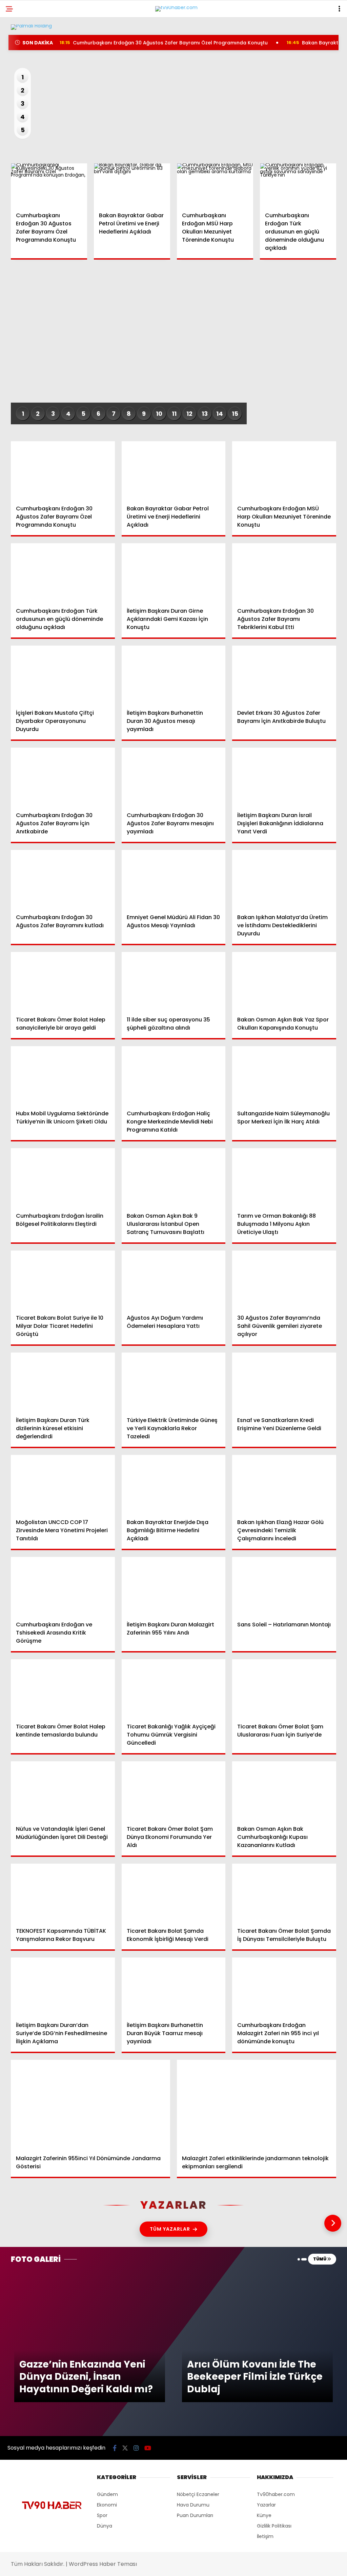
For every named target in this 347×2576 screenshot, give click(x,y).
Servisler (22, 138)
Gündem (20, 56)
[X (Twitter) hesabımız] (97, 2565)
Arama (284, 33)
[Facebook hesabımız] (49, 2565)
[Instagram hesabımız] (146, 2565)
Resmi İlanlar (27, 125)
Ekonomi (21, 70)
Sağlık (18, 111)
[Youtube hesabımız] (194, 2565)
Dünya (18, 83)
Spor (17, 97)
